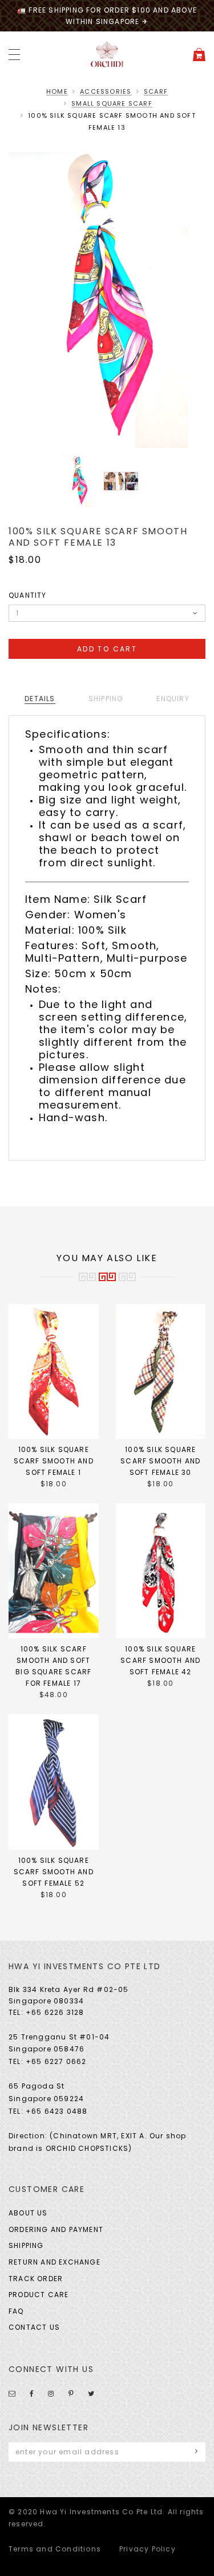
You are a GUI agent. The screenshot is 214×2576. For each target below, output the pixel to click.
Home (57, 91)
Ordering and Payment (56, 2229)
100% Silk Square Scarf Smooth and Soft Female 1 (54, 1461)
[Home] (107, 54)
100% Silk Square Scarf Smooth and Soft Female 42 (160, 1660)
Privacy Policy (148, 2549)
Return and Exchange (54, 2262)
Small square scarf (112, 103)
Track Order (36, 2279)
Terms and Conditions (55, 2549)
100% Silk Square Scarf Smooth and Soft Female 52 (54, 1872)
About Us (28, 2213)
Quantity (28, 595)
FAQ (16, 2311)
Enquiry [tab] (173, 699)
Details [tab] (40, 699)
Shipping (26, 2245)
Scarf (156, 91)
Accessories (106, 91)
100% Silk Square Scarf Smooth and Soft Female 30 (160, 1461)
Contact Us (34, 2327)
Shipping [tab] (106, 699)
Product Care (39, 2295)
